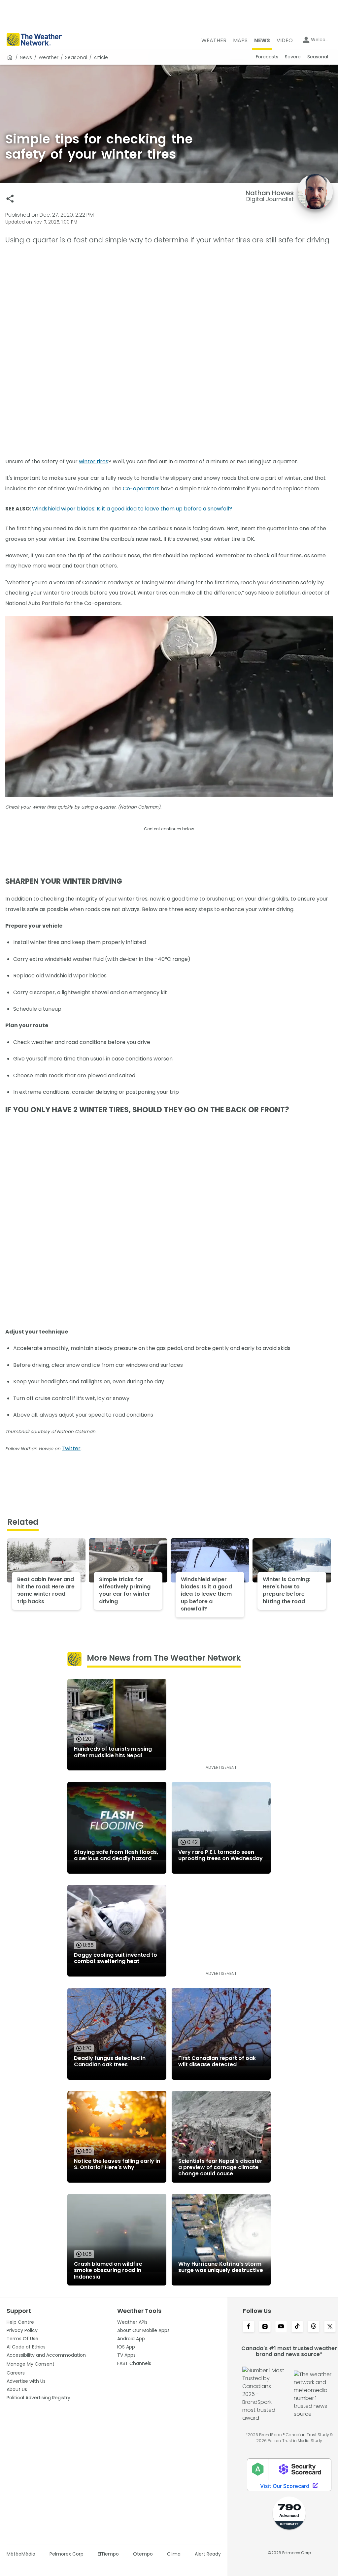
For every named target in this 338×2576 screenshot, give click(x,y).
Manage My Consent (31, 2364)
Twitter (71, 1448)
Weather (49, 57)
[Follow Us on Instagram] (265, 2327)
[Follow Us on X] (330, 2327)
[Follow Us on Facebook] (248, 2327)
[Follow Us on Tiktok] (297, 2327)
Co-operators (141, 489)
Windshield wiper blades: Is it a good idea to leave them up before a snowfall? (132, 509)
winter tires (94, 461)
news (26, 57)
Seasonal (76, 57)
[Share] (10, 199)
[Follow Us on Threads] (313, 2327)
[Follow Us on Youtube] (281, 2327)
